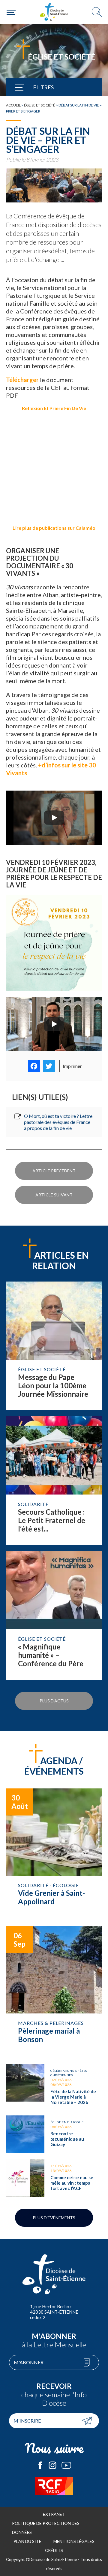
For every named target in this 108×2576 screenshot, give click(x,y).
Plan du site (27, 2541)
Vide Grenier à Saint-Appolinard (54, 1854)
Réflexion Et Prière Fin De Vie (54, 408)
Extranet (54, 2514)
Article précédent (54, 1171)
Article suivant (54, 1195)
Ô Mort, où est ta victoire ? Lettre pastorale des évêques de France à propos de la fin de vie (58, 1122)
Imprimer (72, 1066)
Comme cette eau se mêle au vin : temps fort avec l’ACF (54, 2178)
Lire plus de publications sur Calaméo (54, 528)
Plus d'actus (54, 1701)
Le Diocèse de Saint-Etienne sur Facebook (40, 2465)
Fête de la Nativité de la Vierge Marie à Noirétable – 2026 (54, 2087)
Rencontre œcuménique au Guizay (54, 2134)
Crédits (54, 2550)
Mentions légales (74, 2541)
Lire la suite (54, 1346)
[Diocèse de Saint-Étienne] (54, 12)
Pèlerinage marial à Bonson (54, 1992)
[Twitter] (49, 1066)
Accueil (13, 105)
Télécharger (22, 380)
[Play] (54, 818)
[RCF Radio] (54, 2486)
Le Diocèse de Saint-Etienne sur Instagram (52, 2465)
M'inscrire (27, 2421)
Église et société (40, 105)
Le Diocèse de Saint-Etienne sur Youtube (66, 2465)
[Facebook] (34, 1066)
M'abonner (29, 2362)
